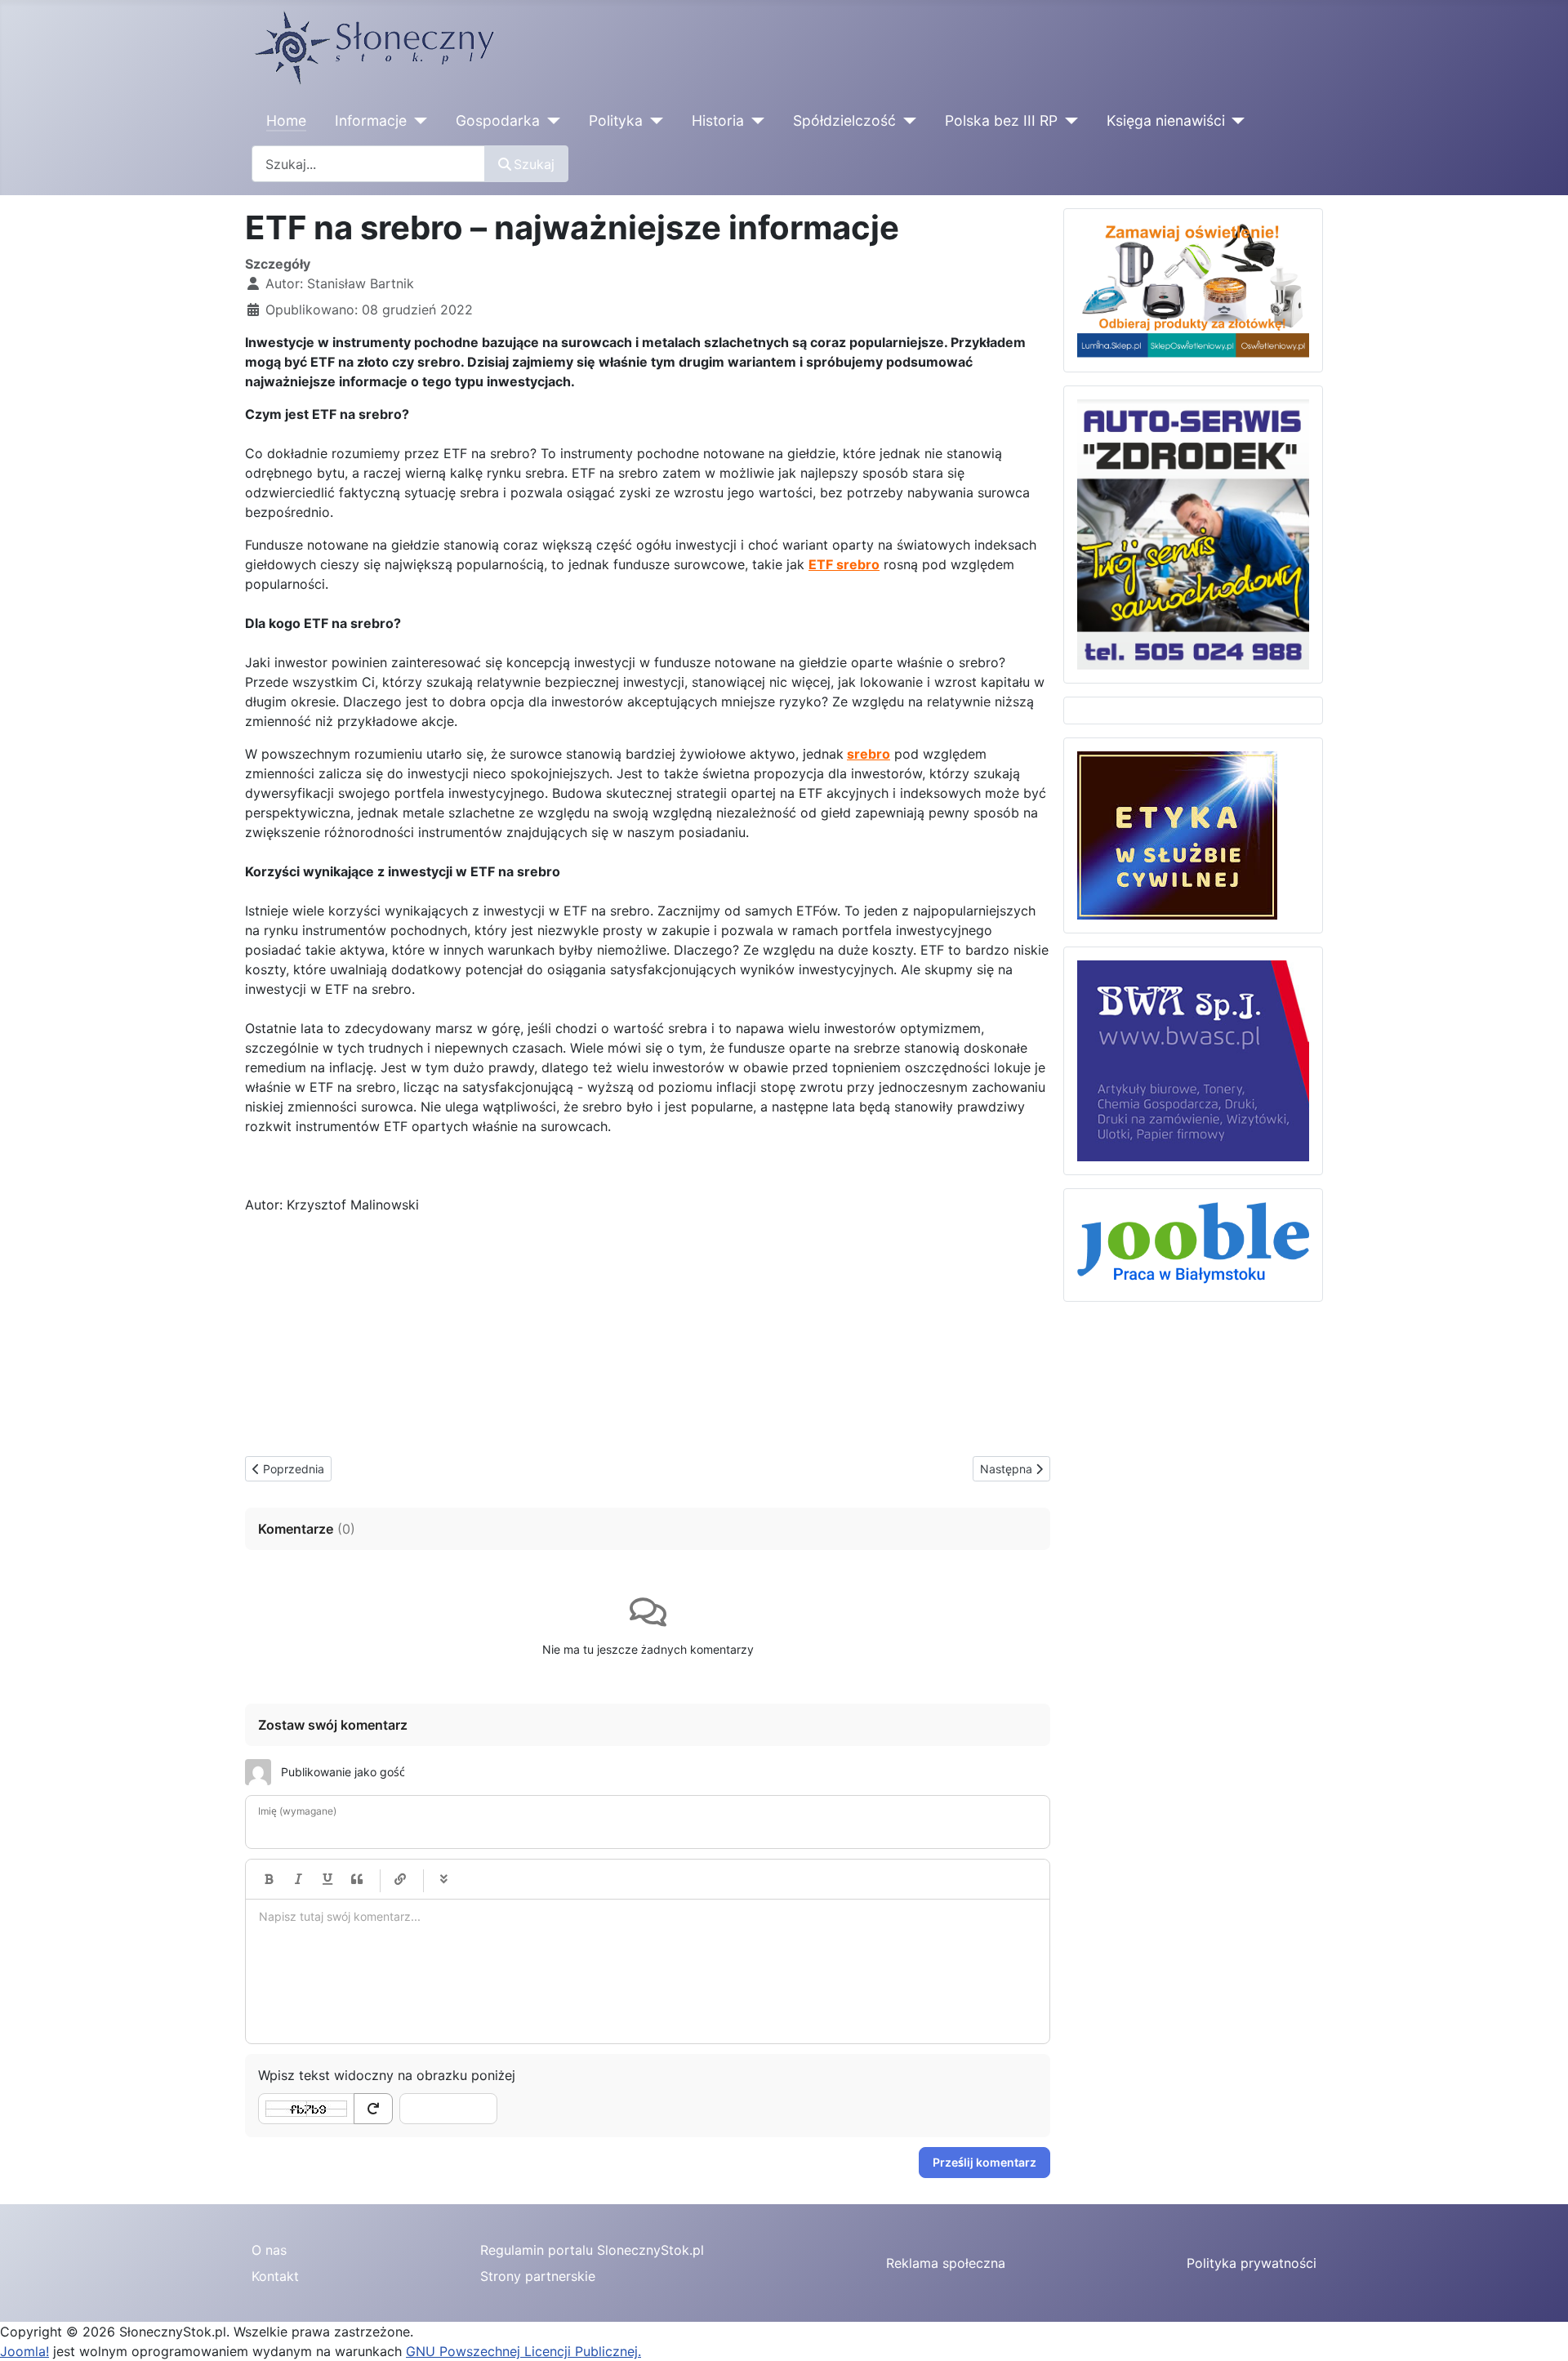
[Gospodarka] (550, 121)
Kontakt (275, 2276)
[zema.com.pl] (1177, 834)
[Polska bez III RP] (1068, 121)
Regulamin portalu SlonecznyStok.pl (592, 2250)
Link (400, 1879)
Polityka (616, 120)
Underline (327, 1879)
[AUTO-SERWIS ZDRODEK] (1193, 533)
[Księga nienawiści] (1235, 121)
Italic (298, 1879)
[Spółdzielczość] (906, 121)
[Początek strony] (1539, 2331)
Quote (357, 1879)
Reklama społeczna (946, 2263)
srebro (869, 754)
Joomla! (24, 2351)
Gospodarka (498, 120)
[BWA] (1193, 1059)
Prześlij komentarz (984, 2162)
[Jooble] (1193, 1244)
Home (286, 120)
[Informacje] (417, 121)
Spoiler (443, 1879)
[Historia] (754, 121)
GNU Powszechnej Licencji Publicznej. (523, 2351)
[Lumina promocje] (1193, 289)
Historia (718, 120)
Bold (269, 1879)
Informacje (371, 120)
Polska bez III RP (1001, 120)
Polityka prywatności (1252, 2263)
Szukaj (534, 164)
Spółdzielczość (844, 120)
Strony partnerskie (538, 2276)
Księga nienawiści (1166, 120)
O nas (269, 2250)
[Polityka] (653, 121)
